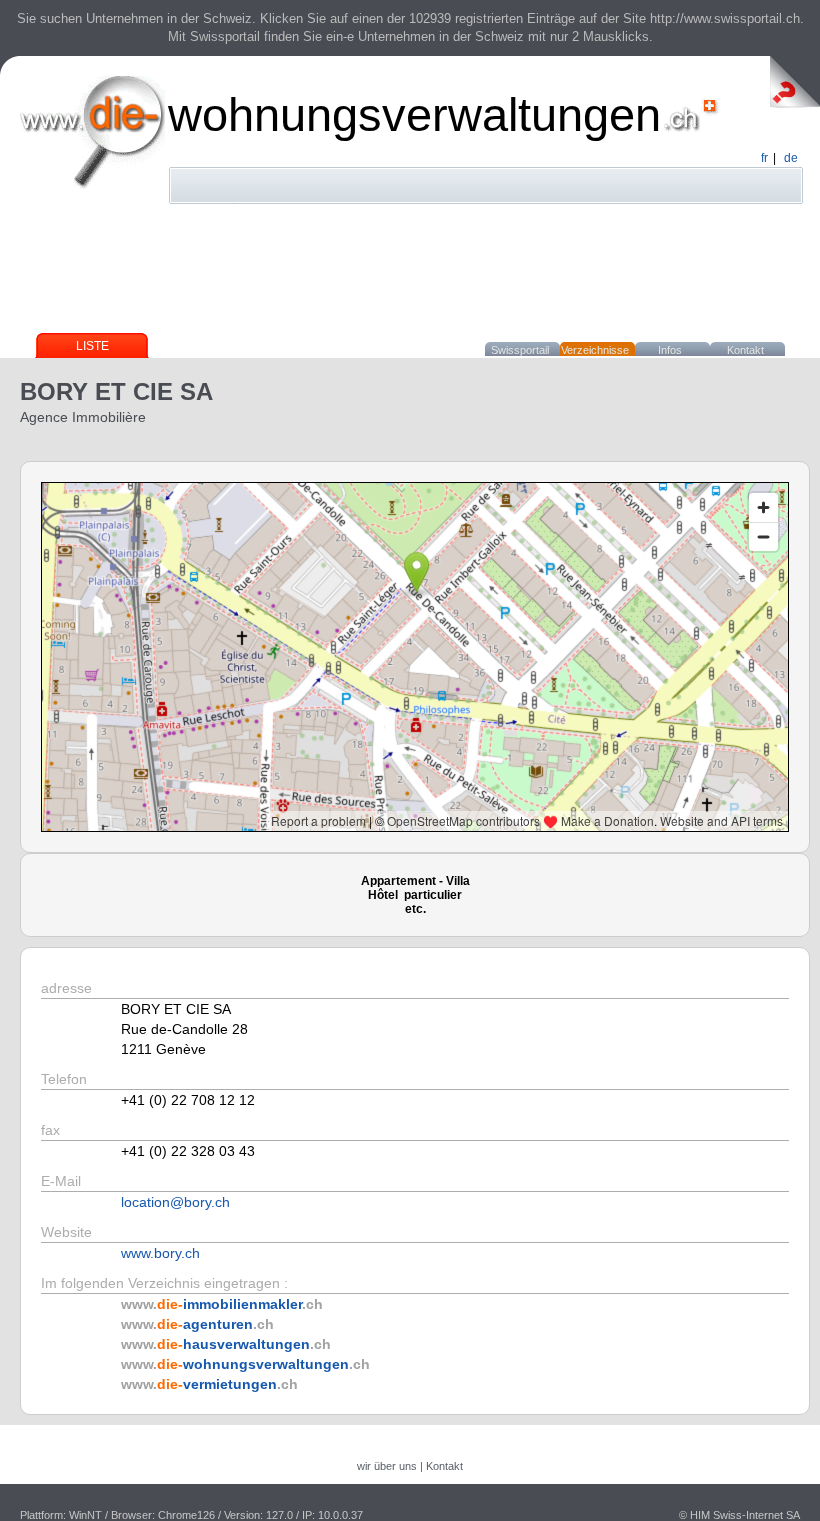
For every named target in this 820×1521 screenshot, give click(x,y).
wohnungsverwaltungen (414, 114)
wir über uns (387, 1466)
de (791, 158)
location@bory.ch (175, 1202)
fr (764, 158)
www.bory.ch (160, 1253)
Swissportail (520, 350)
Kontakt (745, 350)
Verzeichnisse (595, 350)
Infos (670, 350)
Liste (92, 346)
